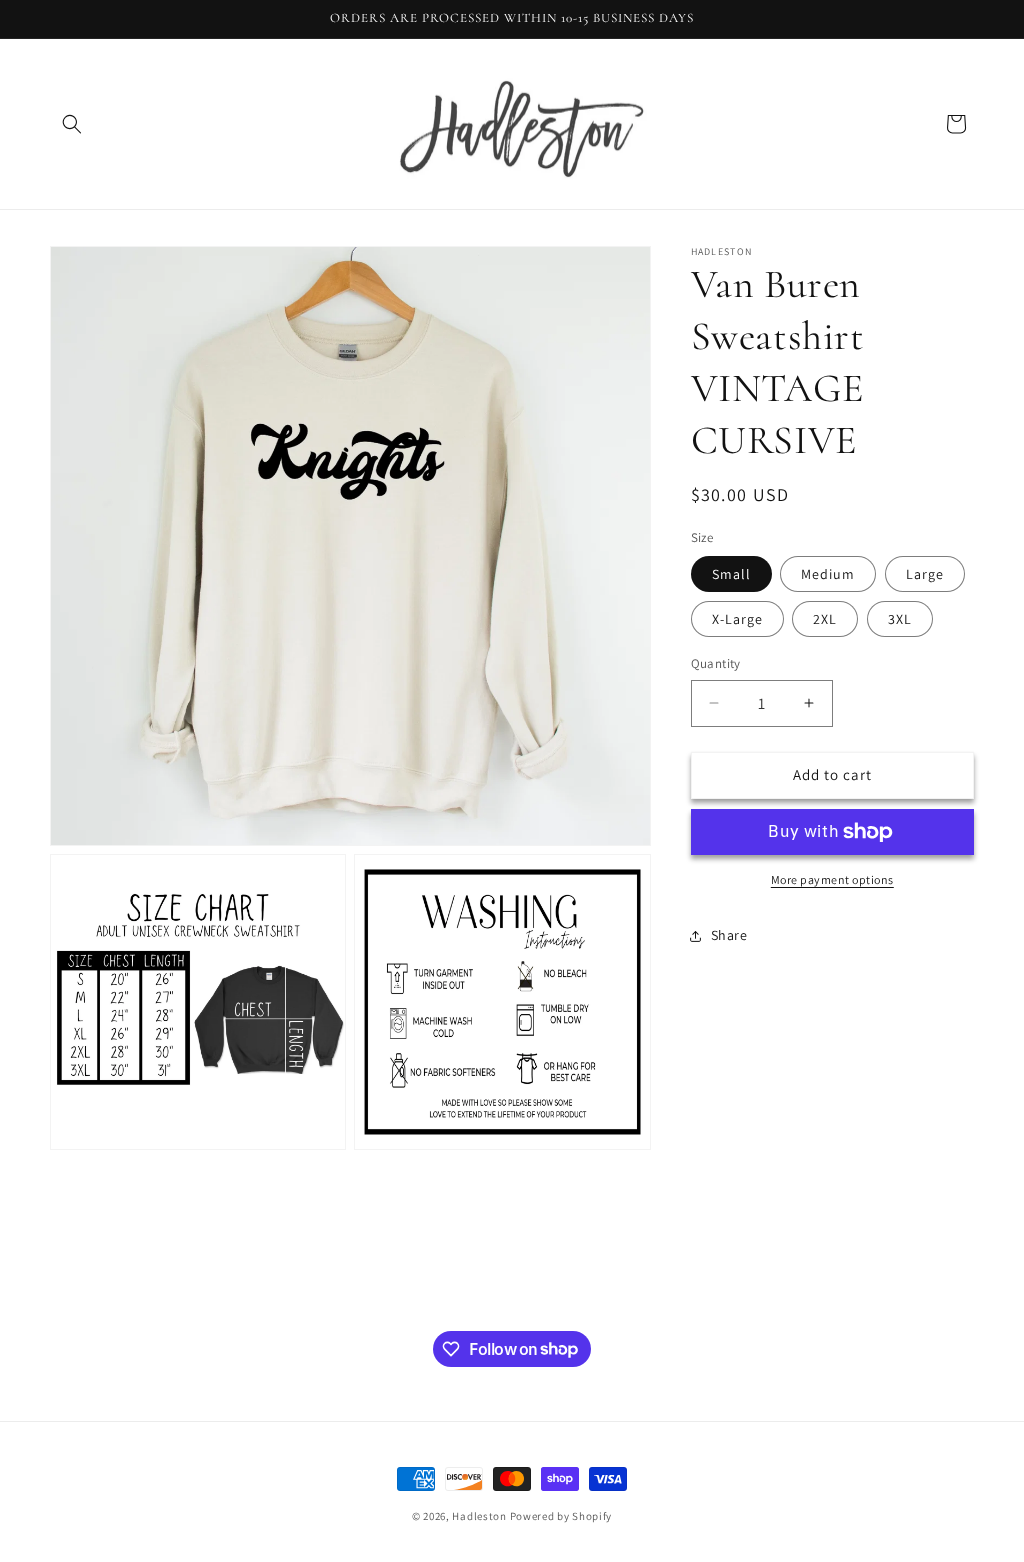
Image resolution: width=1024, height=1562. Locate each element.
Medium (828, 574)
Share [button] (729, 935)
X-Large (737, 619)
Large (925, 574)
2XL (825, 619)
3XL (900, 619)
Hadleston (479, 1516)
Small (731, 574)
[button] (72, 124)
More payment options (832, 879)
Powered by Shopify (561, 1516)
